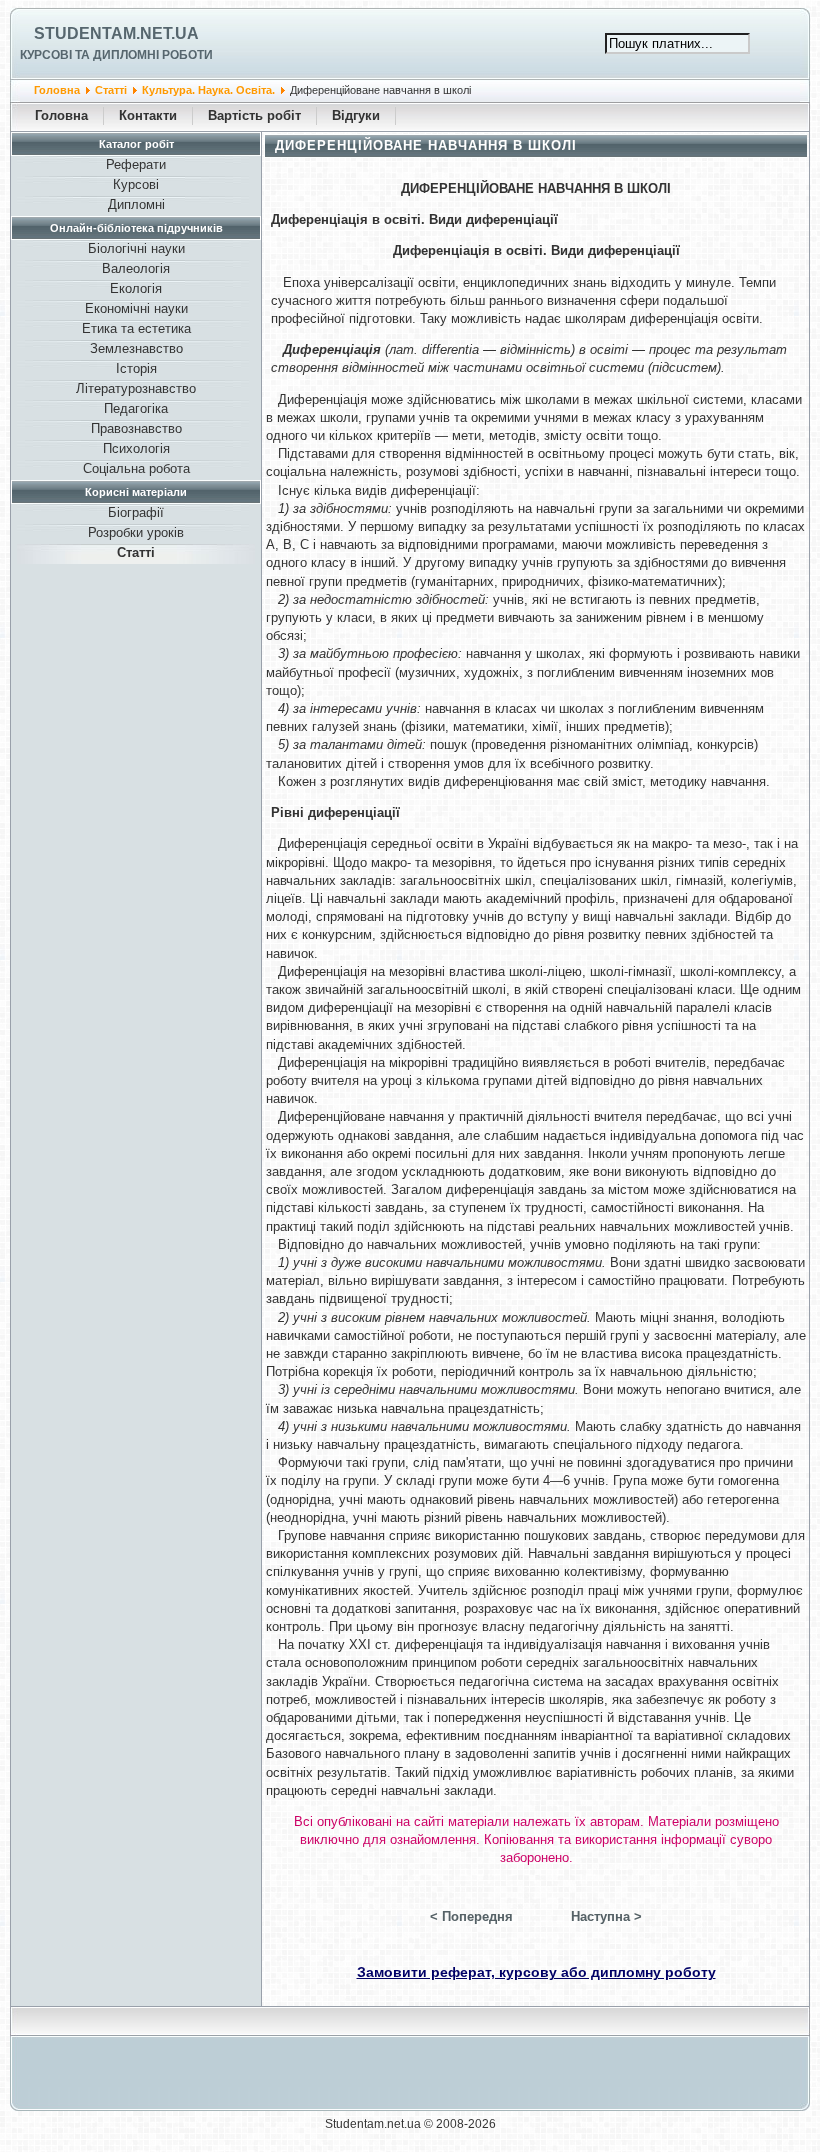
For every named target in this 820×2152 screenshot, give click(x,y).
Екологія (136, 288)
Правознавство (136, 428)
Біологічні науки (136, 248)
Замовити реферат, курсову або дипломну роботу (536, 1972)
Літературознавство (136, 388)
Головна (57, 90)
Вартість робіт (254, 115)
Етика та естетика (136, 328)
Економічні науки (136, 308)
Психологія (136, 448)
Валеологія (136, 268)
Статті (111, 90)
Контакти (148, 115)
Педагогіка (136, 408)
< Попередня (471, 1916)
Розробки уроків (136, 532)
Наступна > (606, 1916)
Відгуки (356, 115)
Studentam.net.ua (116, 33)
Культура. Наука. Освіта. (208, 90)
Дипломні (136, 204)
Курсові (136, 184)
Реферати (136, 164)
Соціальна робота (136, 468)
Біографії (136, 512)
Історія (136, 368)
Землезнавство (136, 348)
